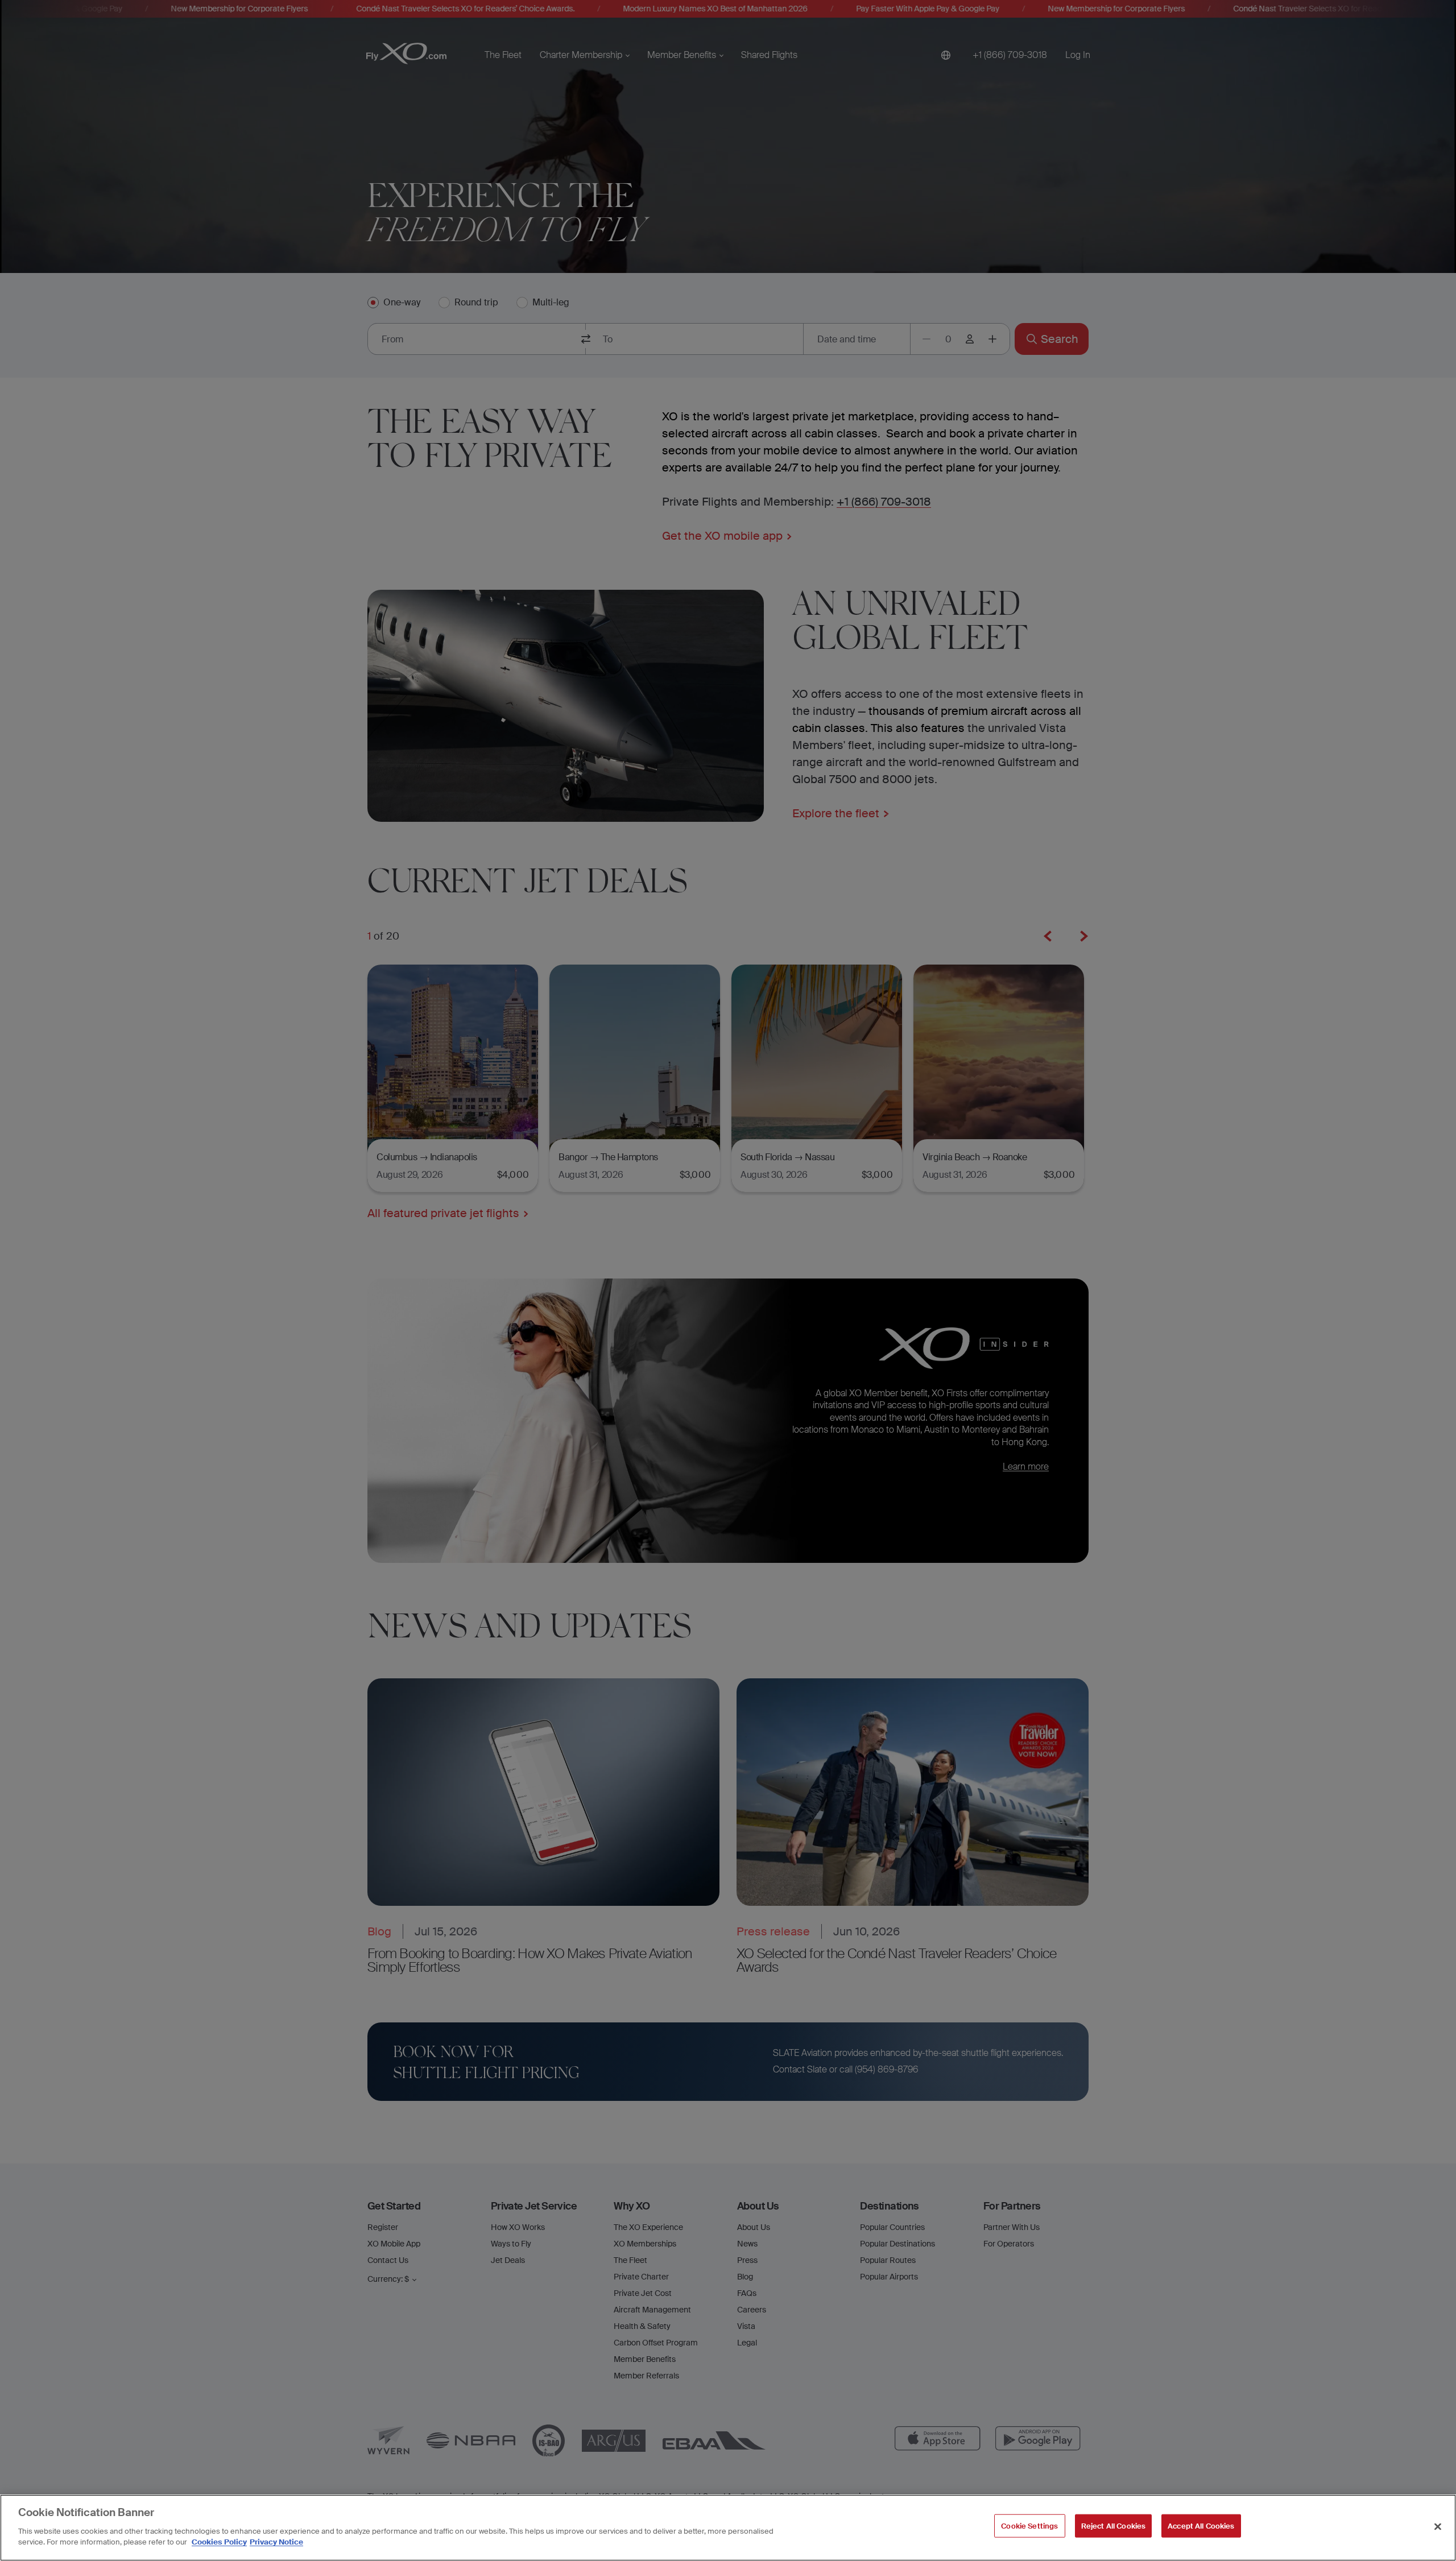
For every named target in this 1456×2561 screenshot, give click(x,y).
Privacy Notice (276, 2542)
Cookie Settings (1029, 2525)
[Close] (1438, 2526)
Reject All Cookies (1113, 2525)
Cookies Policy (219, 2542)
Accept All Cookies (1201, 2525)
